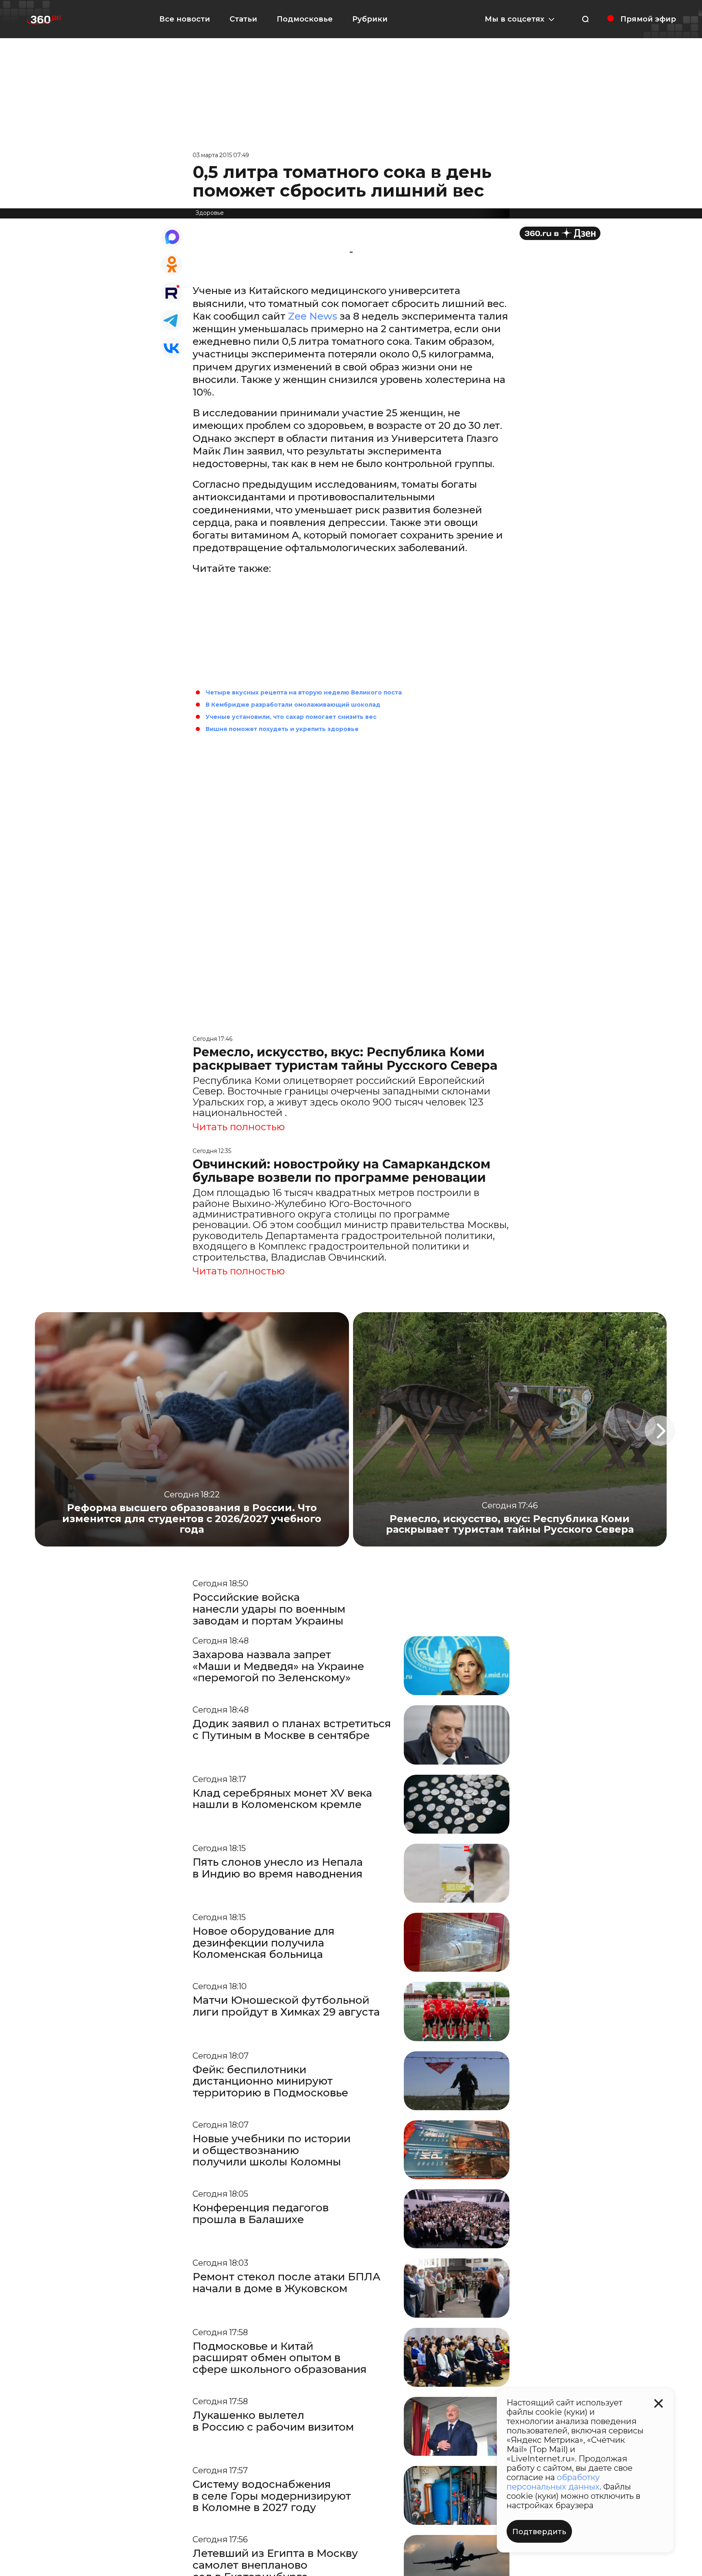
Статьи (243, 19)
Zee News (313, 316)
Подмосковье (305, 19)
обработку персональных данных (553, 2482)
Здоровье (210, 213)
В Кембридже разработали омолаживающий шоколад (293, 705)
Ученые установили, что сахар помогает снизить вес (291, 717)
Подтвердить (539, 2532)
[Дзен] (560, 233)
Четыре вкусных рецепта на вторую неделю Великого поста (304, 692)
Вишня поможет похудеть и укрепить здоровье (282, 729)
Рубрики (370, 19)
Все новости (185, 19)
